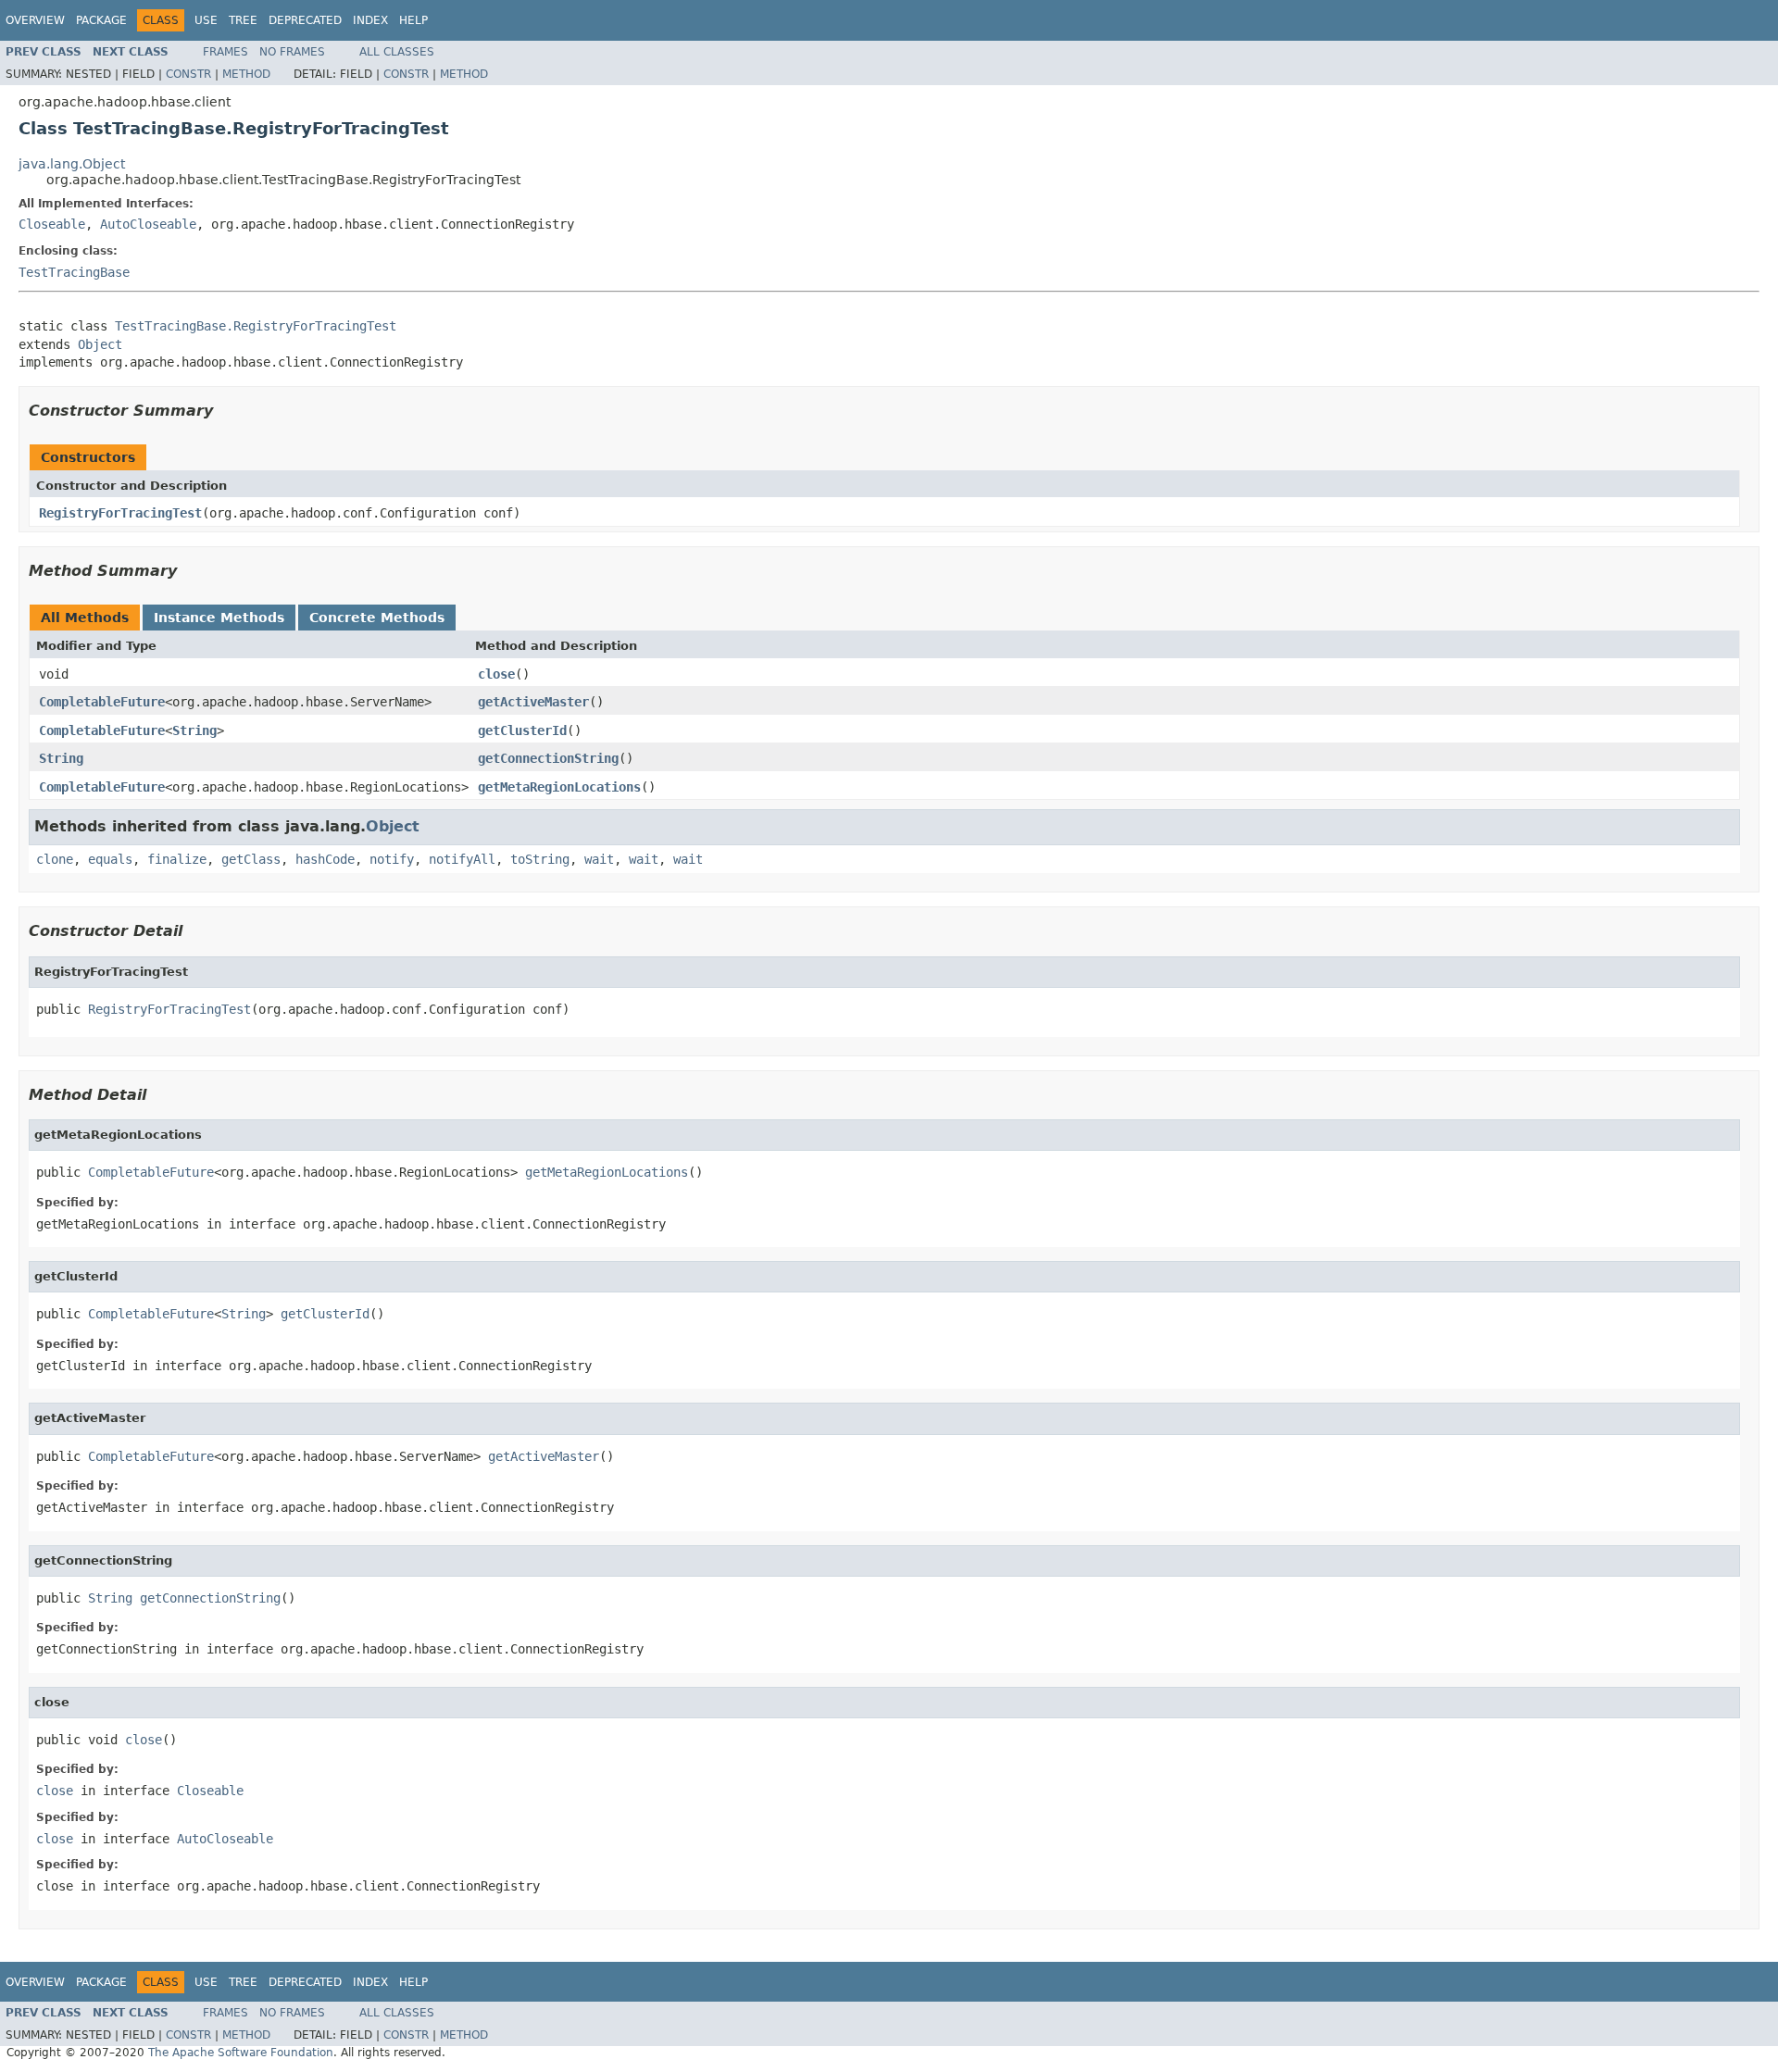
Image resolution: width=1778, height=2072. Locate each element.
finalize (177, 859)
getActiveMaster (533, 702)
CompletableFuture (102, 702)
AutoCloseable (148, 224)
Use (206, 20)
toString (540, 859)
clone (55, 859)
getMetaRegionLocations (559, 787)
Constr (188, 74)
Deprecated (305, 20)
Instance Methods (219, 618)
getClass (251, 859)
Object (100, 344)
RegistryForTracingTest (120, 513)
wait (599, 859)
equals (110, 859)
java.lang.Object (72, 164)
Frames (225, 52)
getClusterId (522, 730)
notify (392, 859)
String (194, 730)
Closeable (52, 224)
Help (413, 20)
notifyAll (462, 859)
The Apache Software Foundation (241, 2053)
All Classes (397, 52)
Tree (243, 20)
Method (246, 74)
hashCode (325, 859)
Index (370, 20)
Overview (35, 20)
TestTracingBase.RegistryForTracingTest (256, 326)
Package (101, 20)
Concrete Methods (377, 618)
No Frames (292, 52)
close (496, 674)
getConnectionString (548, 758)
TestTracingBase (74, 272)
